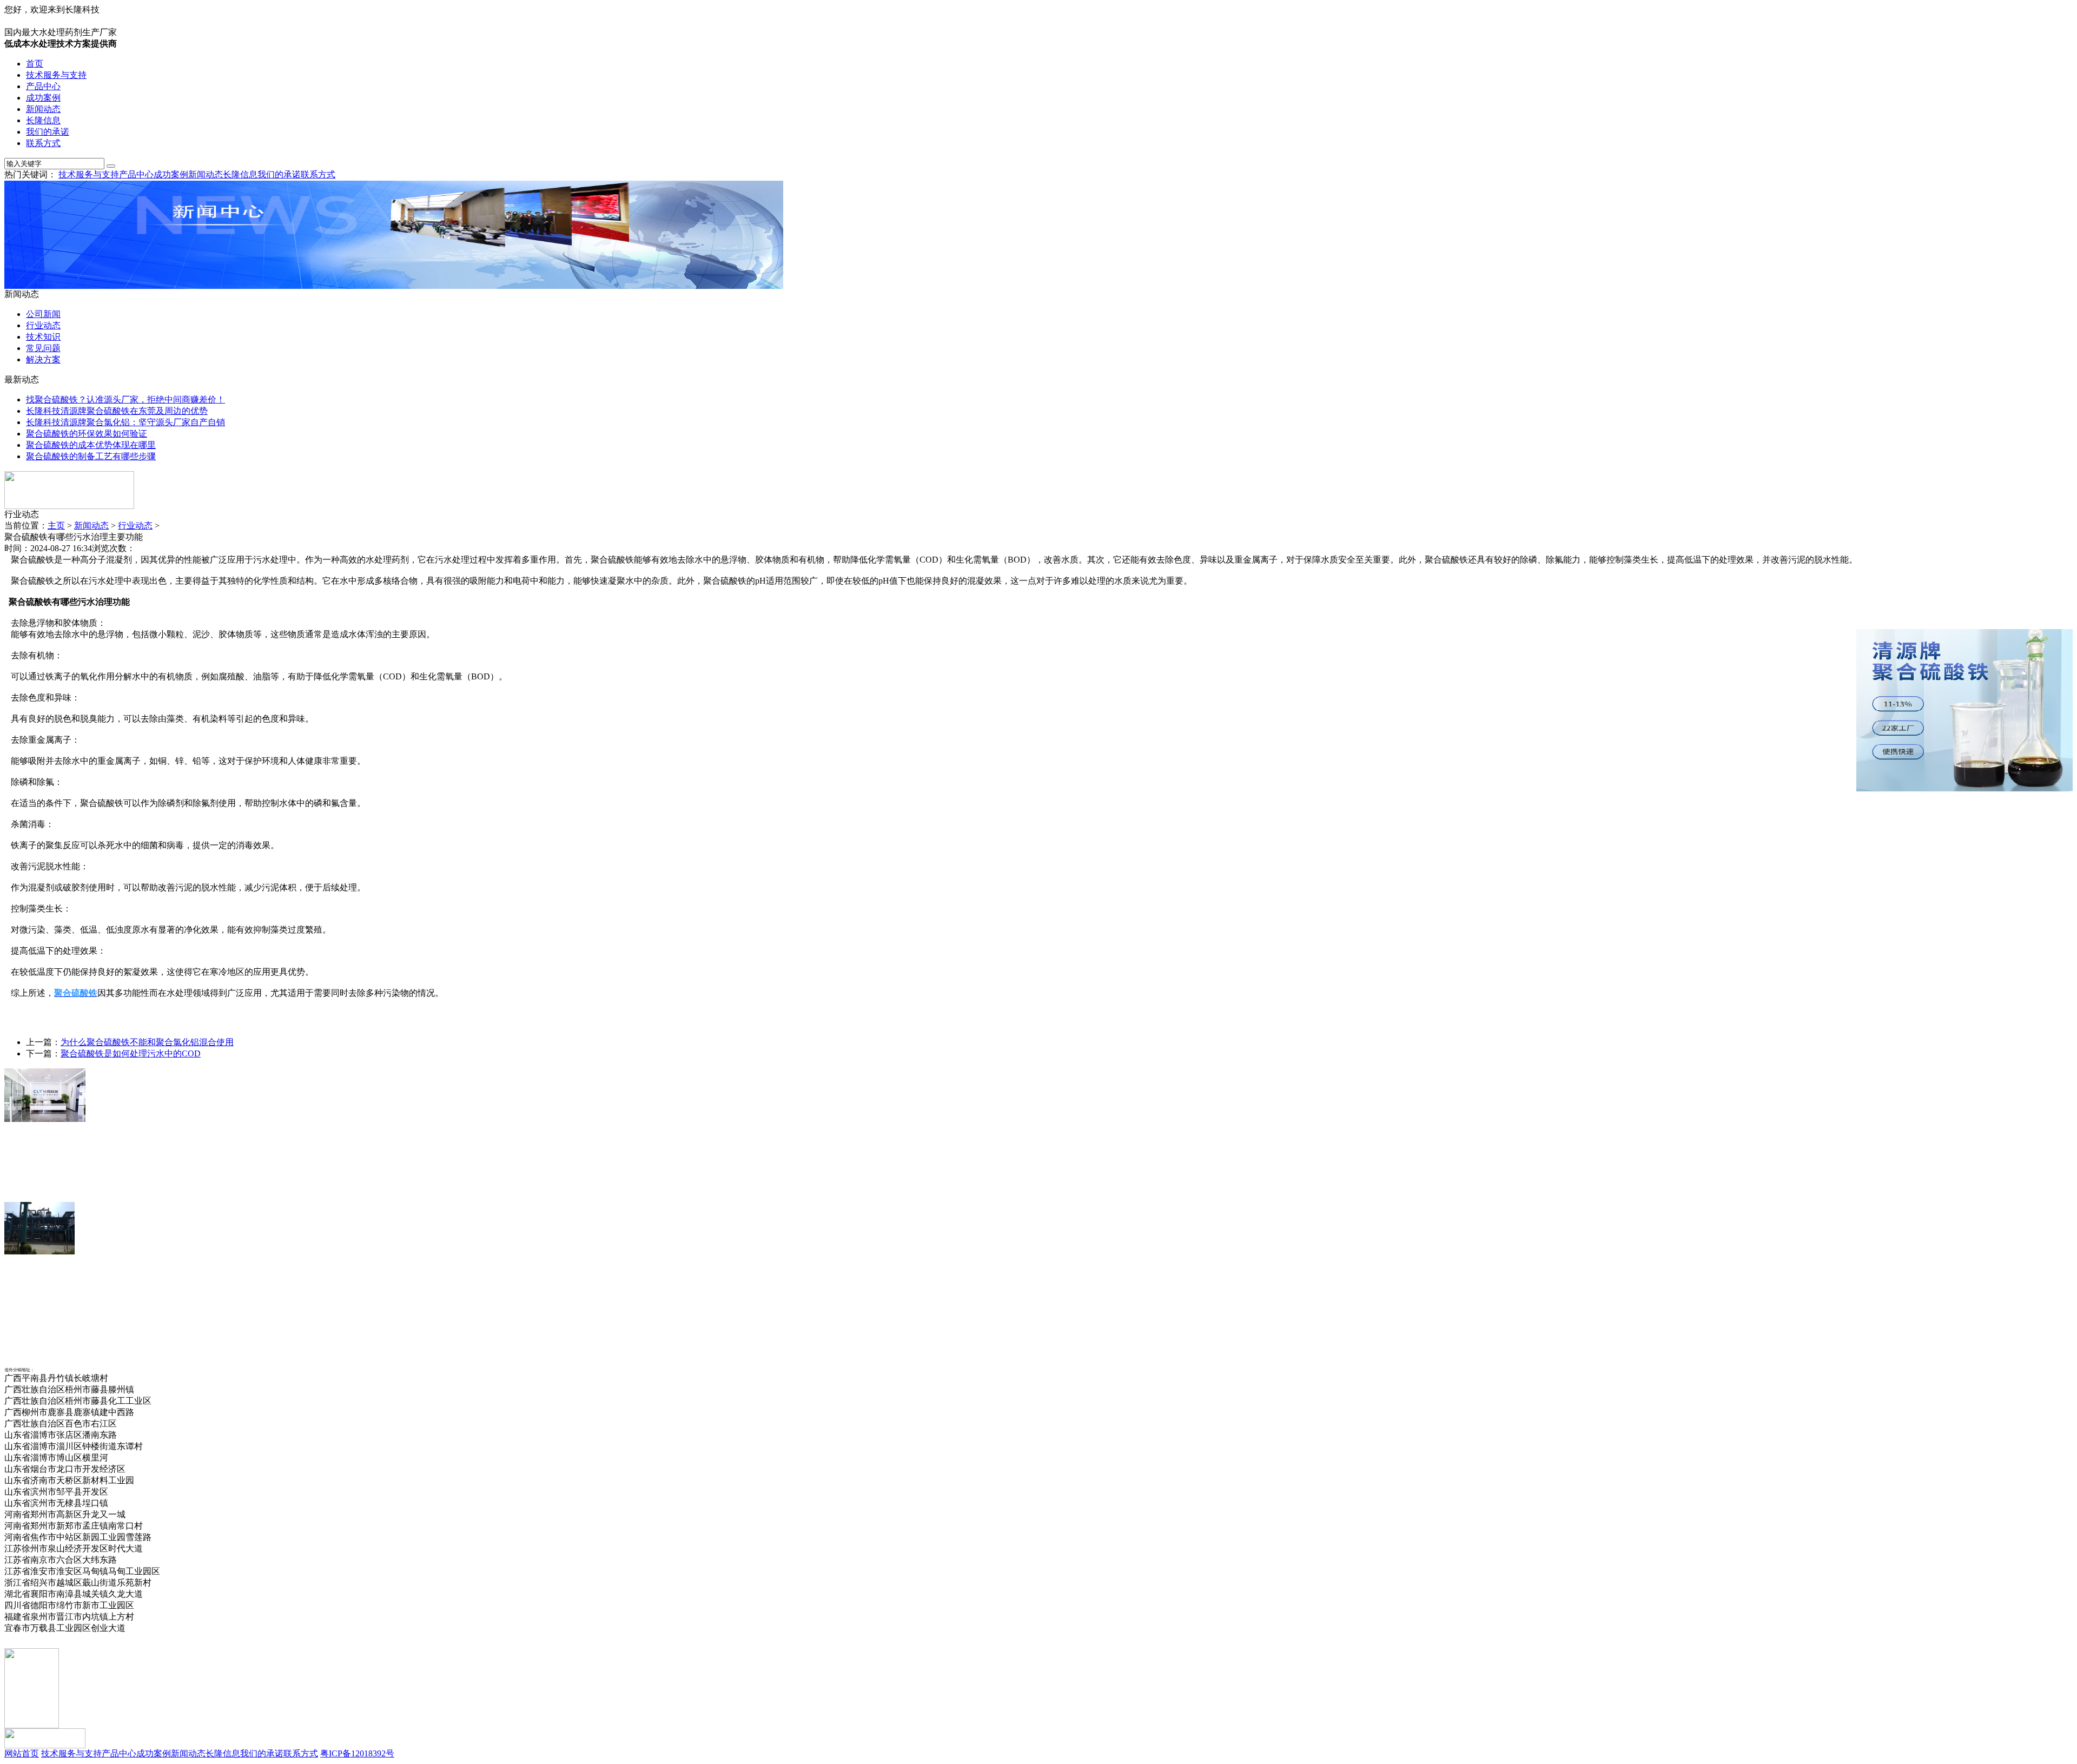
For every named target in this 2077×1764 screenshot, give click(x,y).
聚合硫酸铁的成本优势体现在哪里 (91, 445)
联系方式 (43, 143)
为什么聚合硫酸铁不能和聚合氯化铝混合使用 (147, 1042)
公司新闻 (43, 314)
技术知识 (43, 337)
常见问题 (43, 348)
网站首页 (22, 1753)
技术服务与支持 (56, 75)
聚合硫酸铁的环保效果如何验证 (87, 434)
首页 (35, 64)
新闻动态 (43, 109)
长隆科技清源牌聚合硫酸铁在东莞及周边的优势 (117, 411)
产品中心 (43, 86)
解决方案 (43, 359)
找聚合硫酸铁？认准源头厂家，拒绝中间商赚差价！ (125, 399)
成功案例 (43, 98)
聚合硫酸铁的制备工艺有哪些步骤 (91, 456)
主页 (56, 526)
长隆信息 (43, 120)
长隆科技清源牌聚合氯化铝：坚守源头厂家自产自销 (125, 422)
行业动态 (43, 325)
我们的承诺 (48, 132)
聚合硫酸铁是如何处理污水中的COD (131, 1053)
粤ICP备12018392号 (357, 1753)
